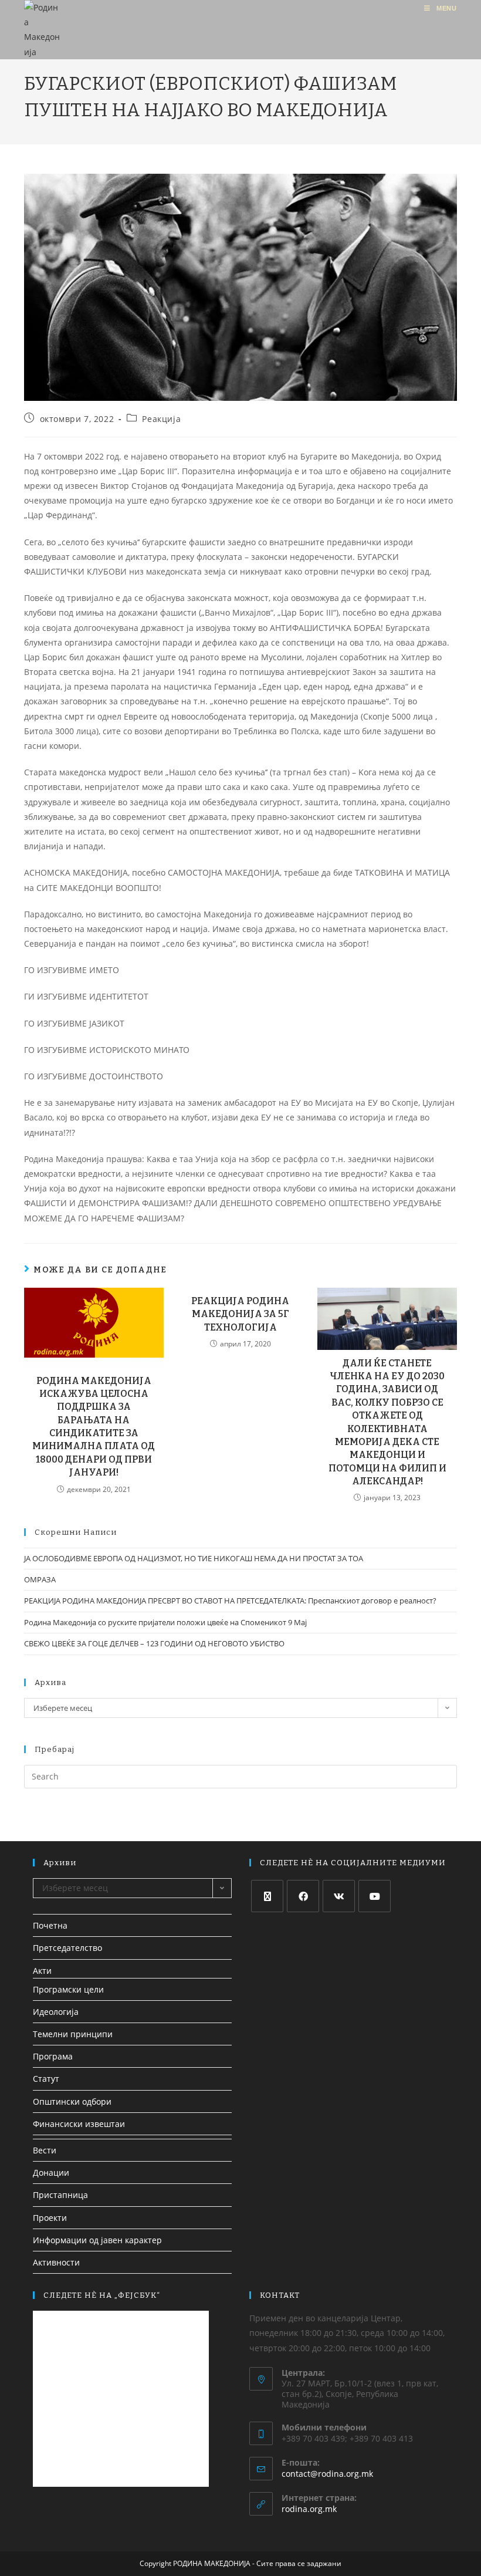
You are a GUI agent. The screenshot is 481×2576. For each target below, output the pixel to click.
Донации (51, 2172)
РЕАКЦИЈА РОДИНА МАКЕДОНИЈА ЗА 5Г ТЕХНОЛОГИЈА (240, 1314)
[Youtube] (375, 1896)
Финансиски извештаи (79, 2124)
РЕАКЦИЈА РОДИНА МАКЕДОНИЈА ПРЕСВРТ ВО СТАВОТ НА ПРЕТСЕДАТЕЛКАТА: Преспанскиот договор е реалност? (230, 1601)
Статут (46, 2079)
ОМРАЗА (40, 1579)
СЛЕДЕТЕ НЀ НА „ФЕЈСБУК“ (102, 2295)
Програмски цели (68, 1989)
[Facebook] (303, 1896)
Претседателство (67, 1948)
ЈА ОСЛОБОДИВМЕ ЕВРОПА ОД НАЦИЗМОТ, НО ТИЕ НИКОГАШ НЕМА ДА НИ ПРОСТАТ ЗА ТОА (194, 1558)
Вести (45, 2150)
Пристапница (60, 2195)
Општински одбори (72, 2101)
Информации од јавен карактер (97, 2240)
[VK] (339, 1896)
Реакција (161, 419)
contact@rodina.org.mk (327, 2474)
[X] (267, 1896)
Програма (53, 2056)
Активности (56, 2262)
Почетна (50, 1925)
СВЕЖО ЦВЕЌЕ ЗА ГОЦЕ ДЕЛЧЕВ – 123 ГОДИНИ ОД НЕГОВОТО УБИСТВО (154, 1643)
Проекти (50, 2218)
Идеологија (56, 2012)
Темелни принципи (73, 2034)
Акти (42, 1971)
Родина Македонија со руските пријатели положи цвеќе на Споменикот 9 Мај (165, 1622)
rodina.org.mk (309, 2509)
